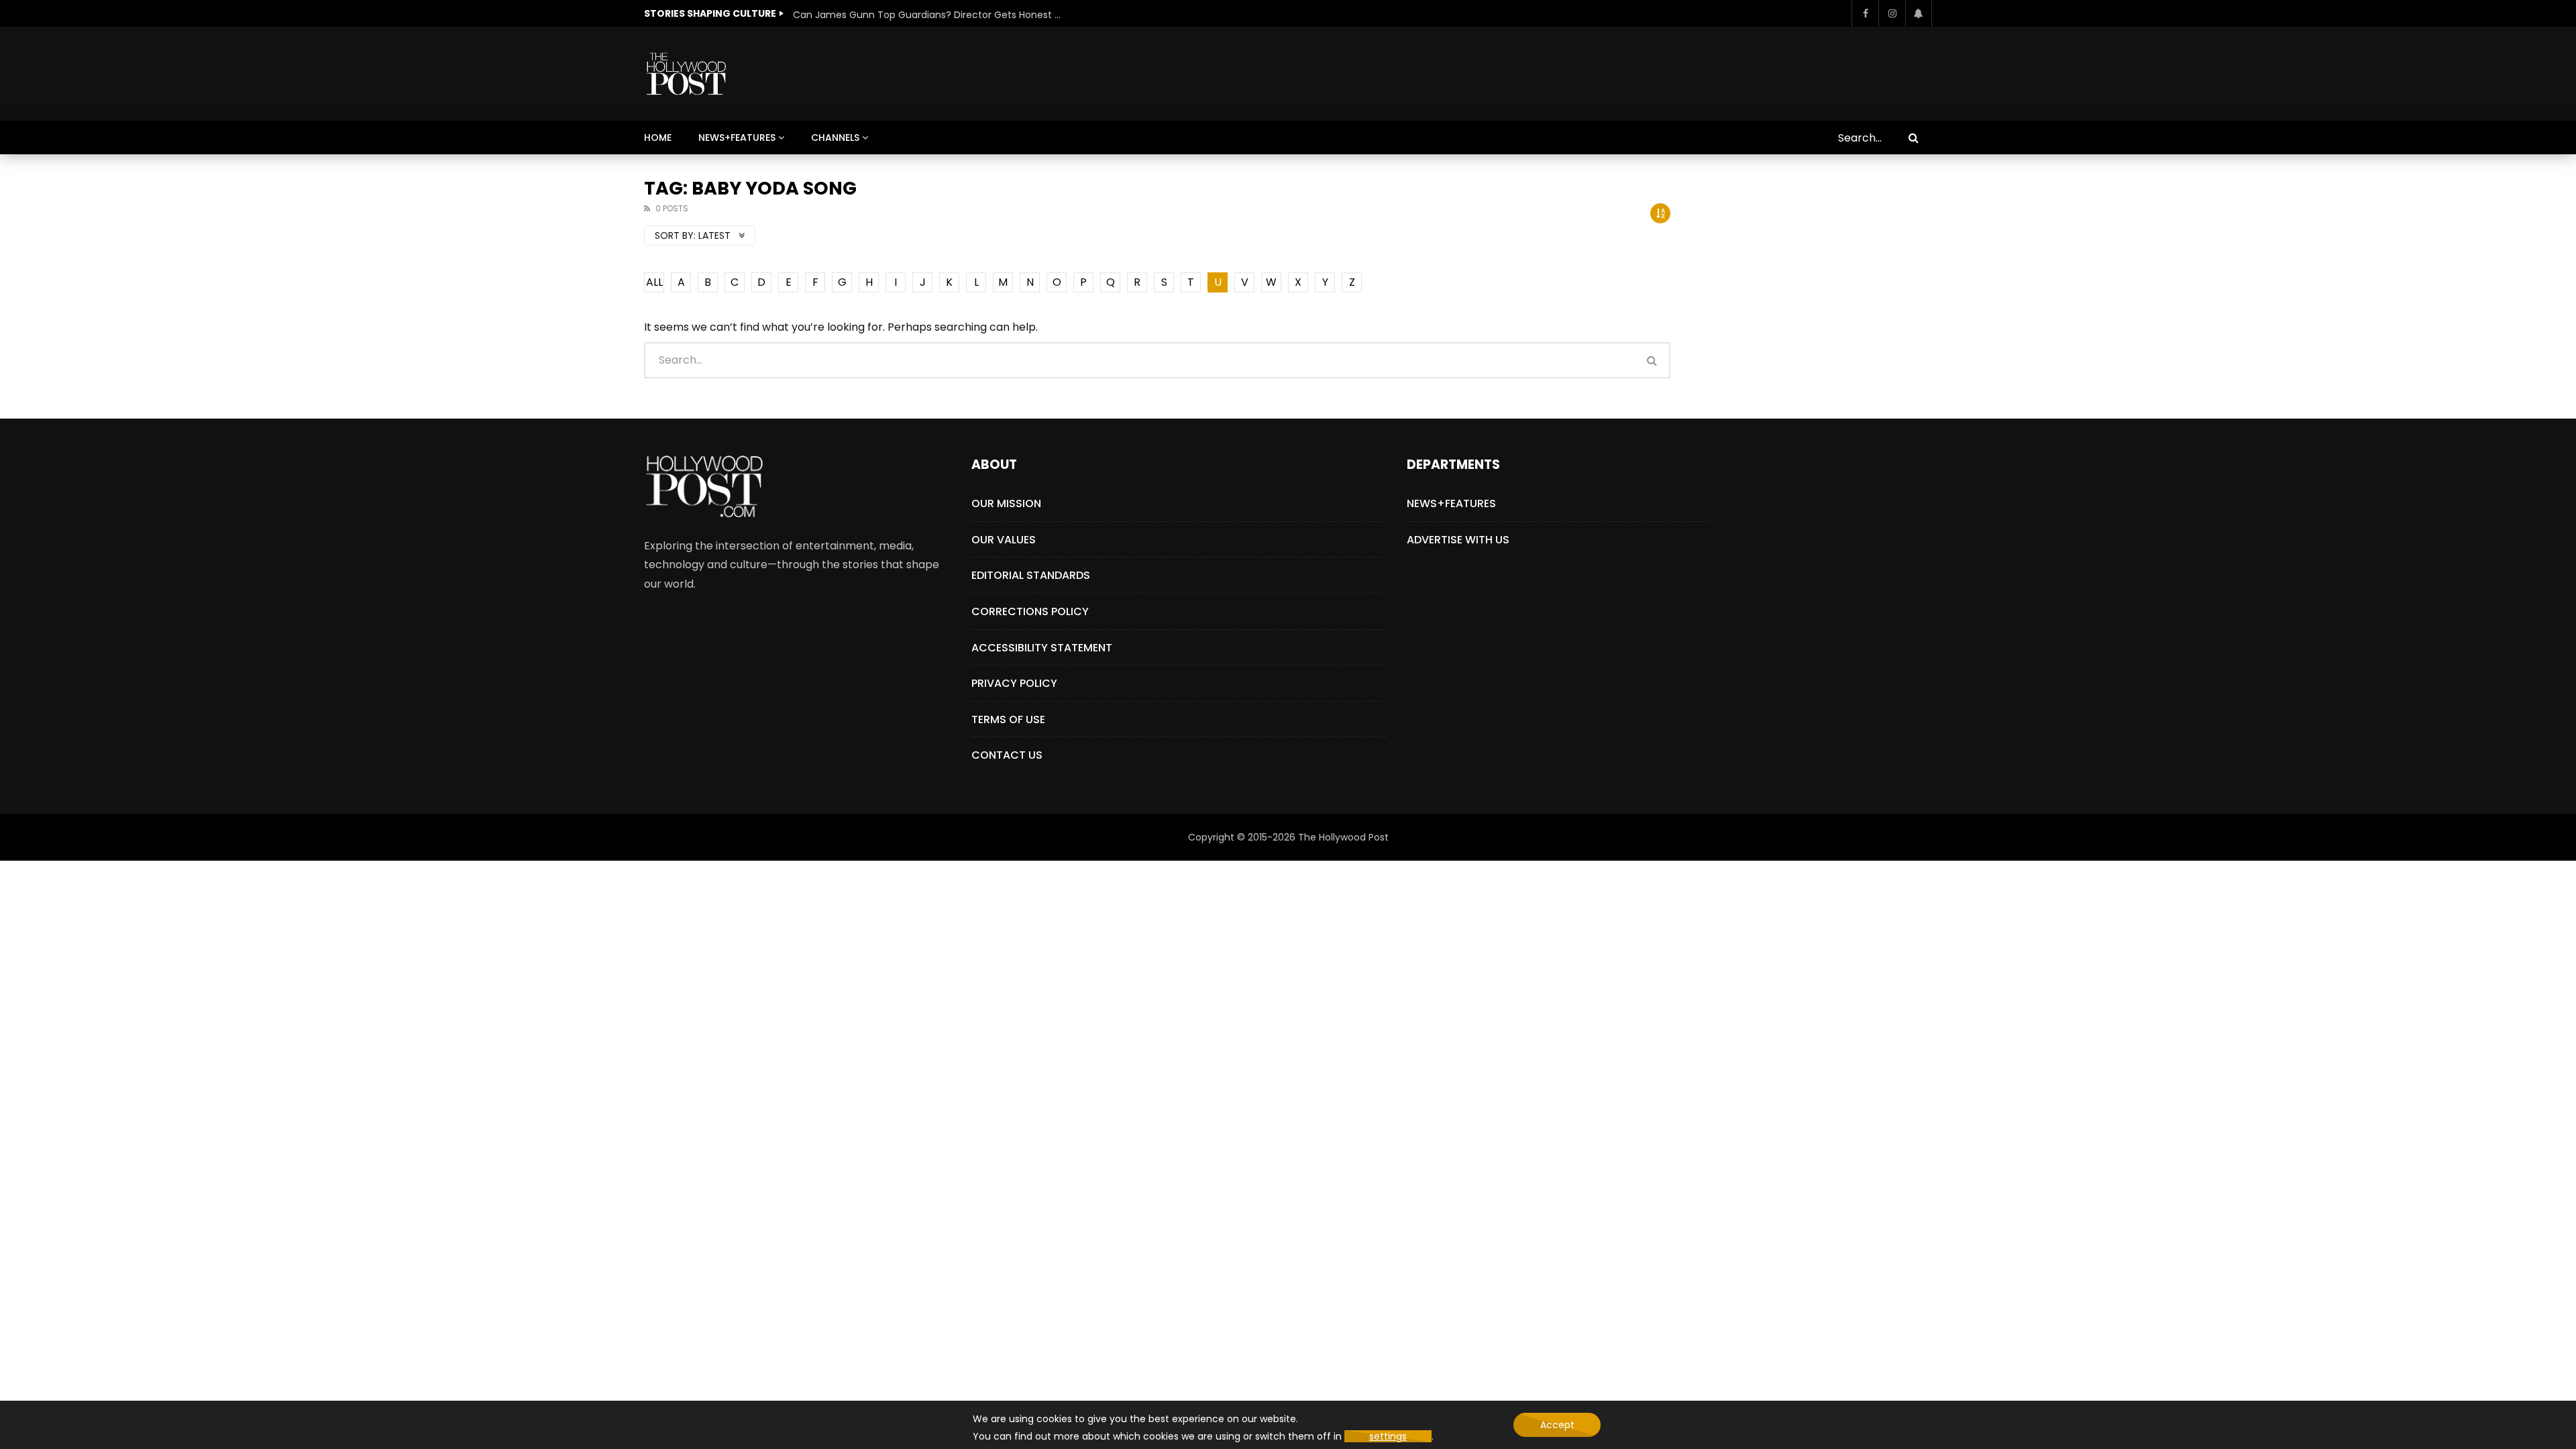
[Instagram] (1892, 13)
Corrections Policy (1030, 611)
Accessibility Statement (1042, 648)
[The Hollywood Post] (686, 74)
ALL (654, 282)
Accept (1557, 1425)
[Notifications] (1919, 13)
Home (658, 138)
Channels (835, 138)
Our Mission (1006, 503)
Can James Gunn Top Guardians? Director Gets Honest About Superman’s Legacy (927, 15)
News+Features (737, 138)
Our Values (1004, 540)
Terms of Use (1008, 719)
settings (1388, 1436)
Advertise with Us (1458, 540)
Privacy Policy (1014, 683)
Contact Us (1007, 755)
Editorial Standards (1031, 575)
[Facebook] (1865, 13)
